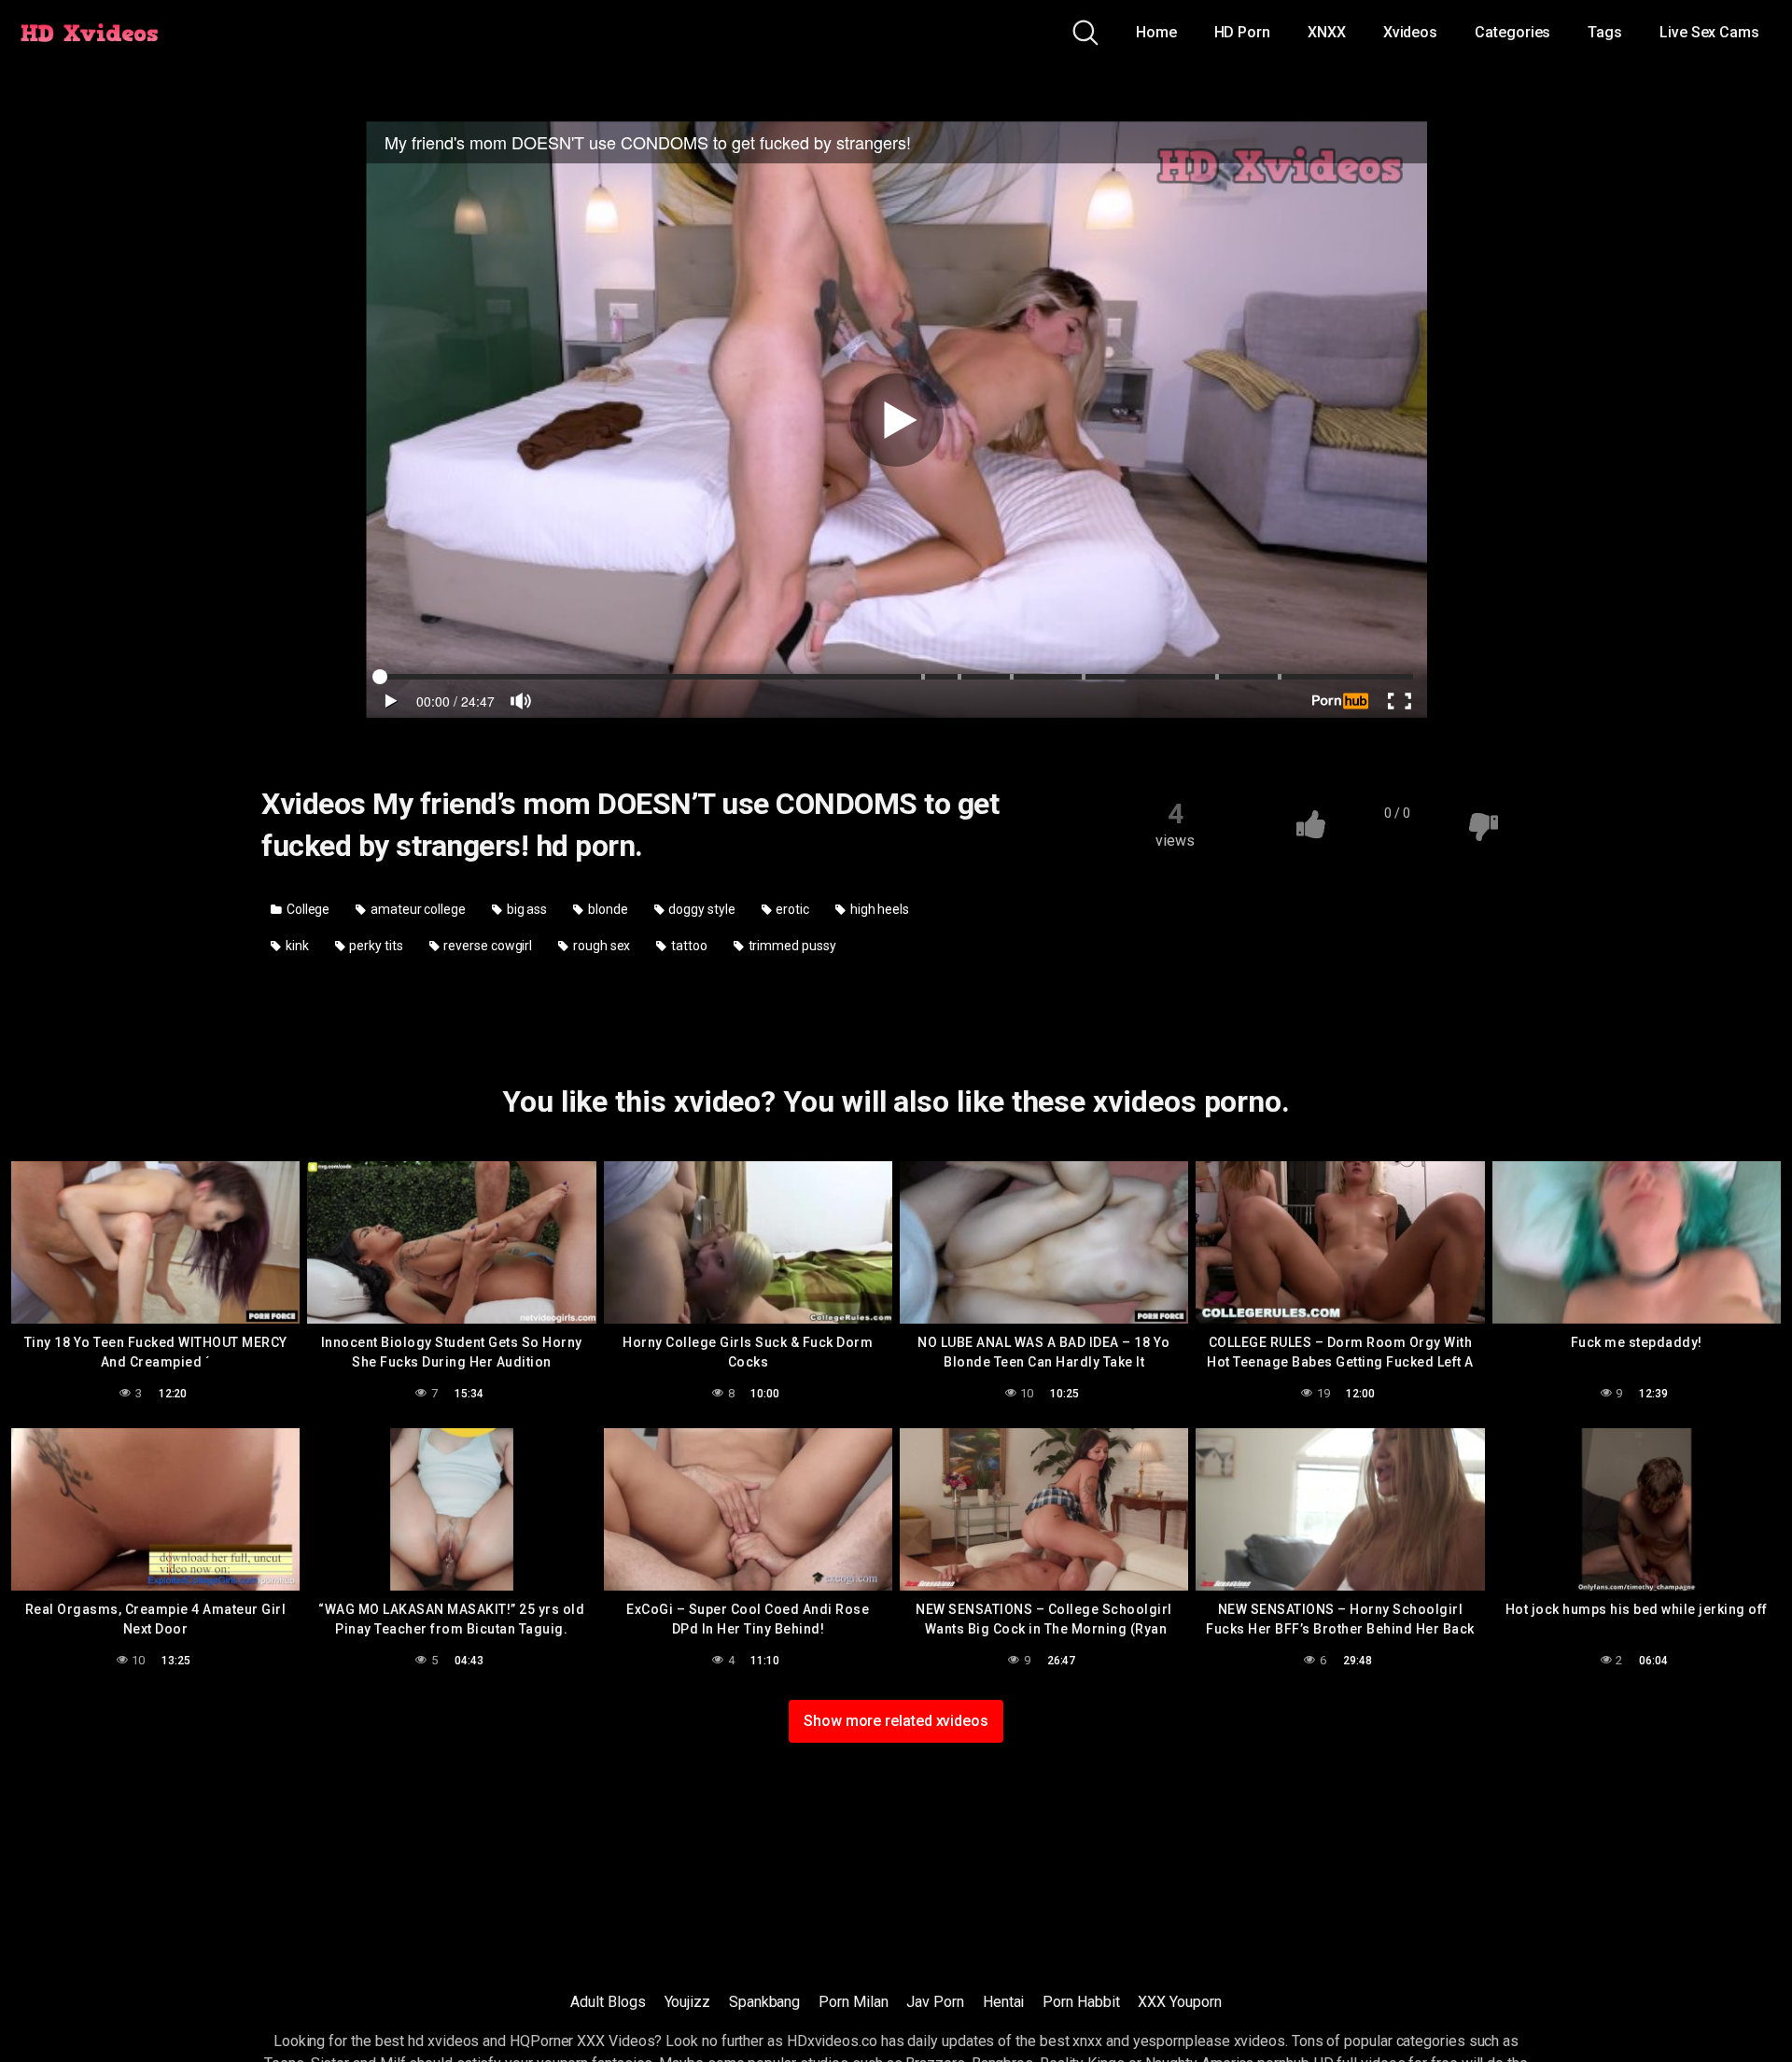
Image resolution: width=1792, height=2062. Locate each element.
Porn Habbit (1081, 2002)
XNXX (1327, 32)
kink (296, 946)
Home (1156, 32)
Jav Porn (935, 2002)
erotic (791, 909)
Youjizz (687, 2002)
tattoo (687, 946)
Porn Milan (853, 2002)
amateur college (417, 909)
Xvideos (1410, 32)
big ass (525, 909)
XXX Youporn (1179, 2002)
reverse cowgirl (487, 946)
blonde (606, 909)
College (307, 909)
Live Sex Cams (1709, 32)
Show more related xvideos (896, 1721)
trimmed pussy (791, 946)
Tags (1605, 32)
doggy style (701, 909)
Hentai (1004, 2002)
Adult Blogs (608, 2002)
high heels (878, 909)
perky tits (374, 946)
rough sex (600, 946)
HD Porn (1242, 32)
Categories (1512, 32)
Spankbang (764, 2002)
